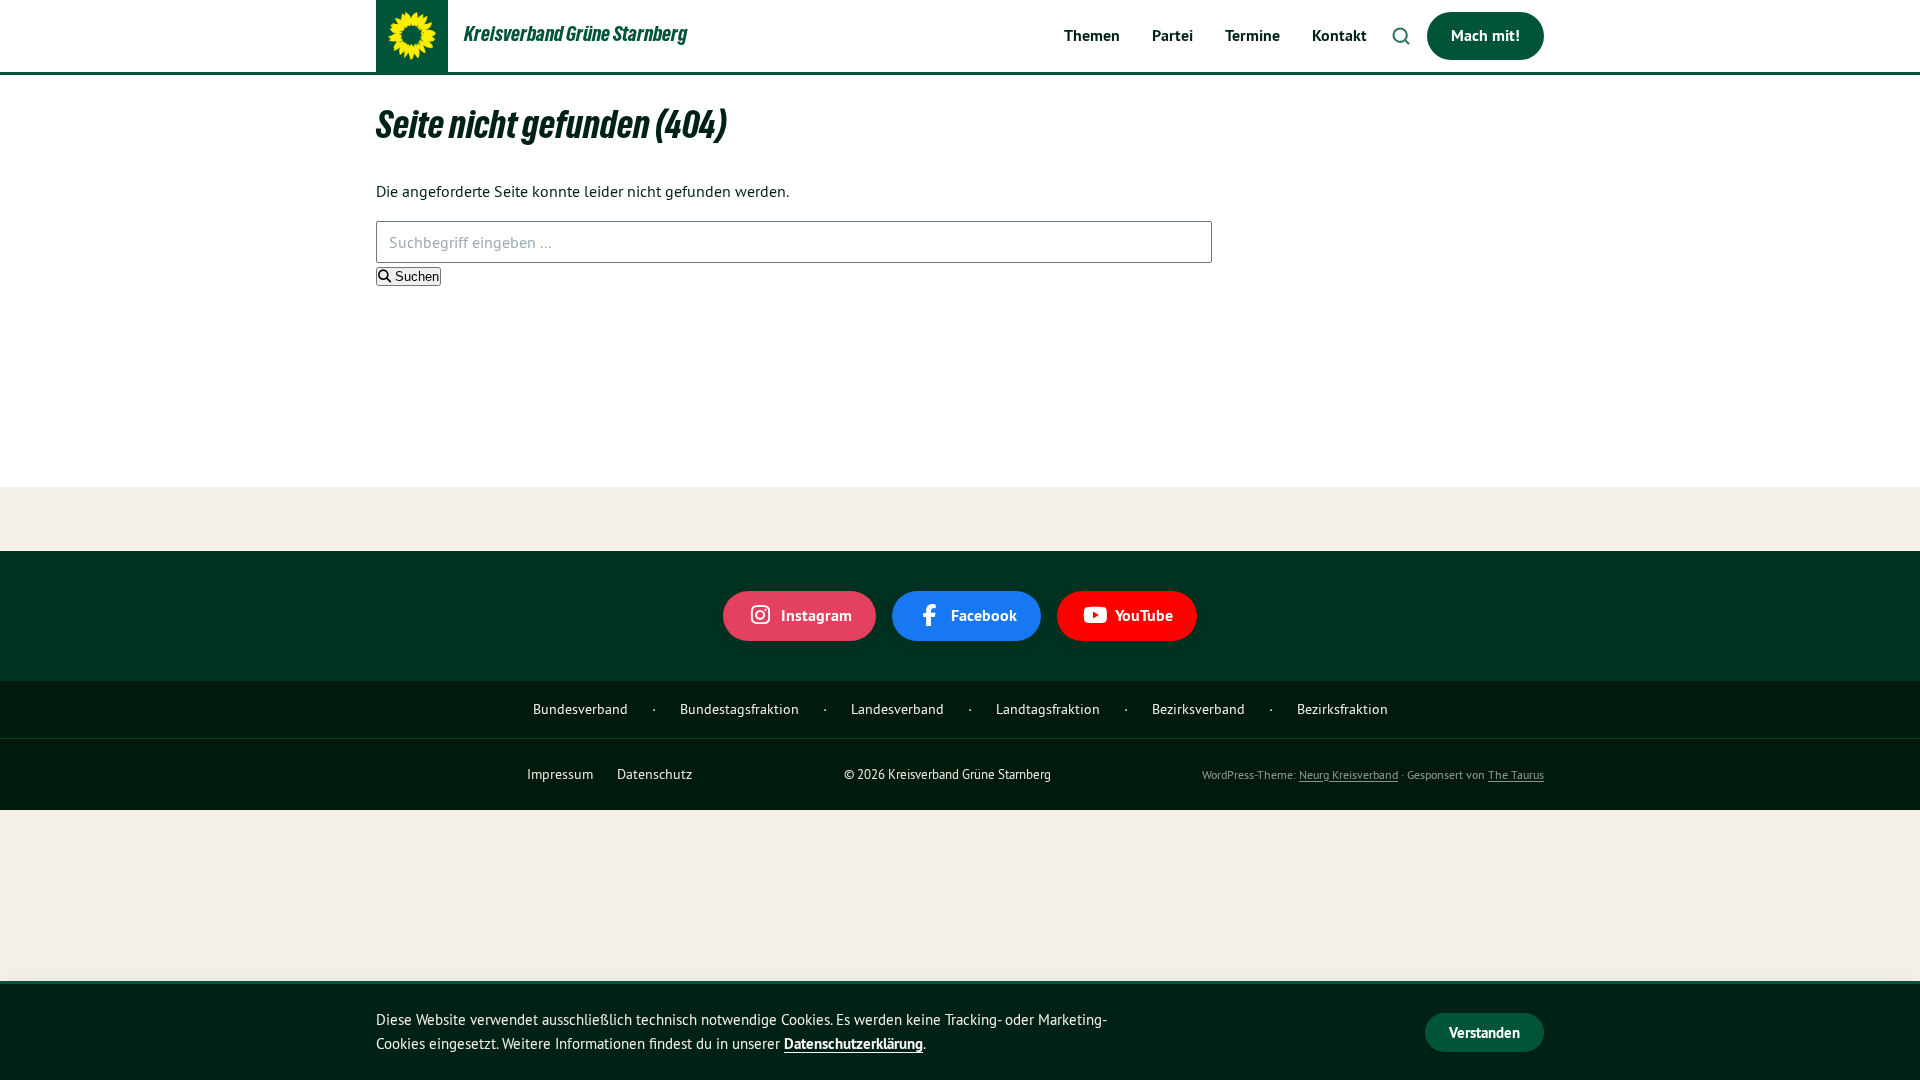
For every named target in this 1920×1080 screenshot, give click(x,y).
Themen (1092, 35)
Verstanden (1484, 1032)
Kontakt (1339, 35)
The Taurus (1516, 774)
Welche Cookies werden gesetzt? (1282, 1031)
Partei (1172, 35)
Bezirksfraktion (1342, 709)
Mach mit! (1485, 35)
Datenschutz (654, 774)
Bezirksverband (1198, 709)
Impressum (560, 774)
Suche (1401, 36)
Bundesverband (580, 709)
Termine (1252, 35)
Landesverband (897, 709)
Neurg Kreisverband (1348, 774)
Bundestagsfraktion (739, 709)
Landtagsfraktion (1048, 709)
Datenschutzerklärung (853, 1043)
